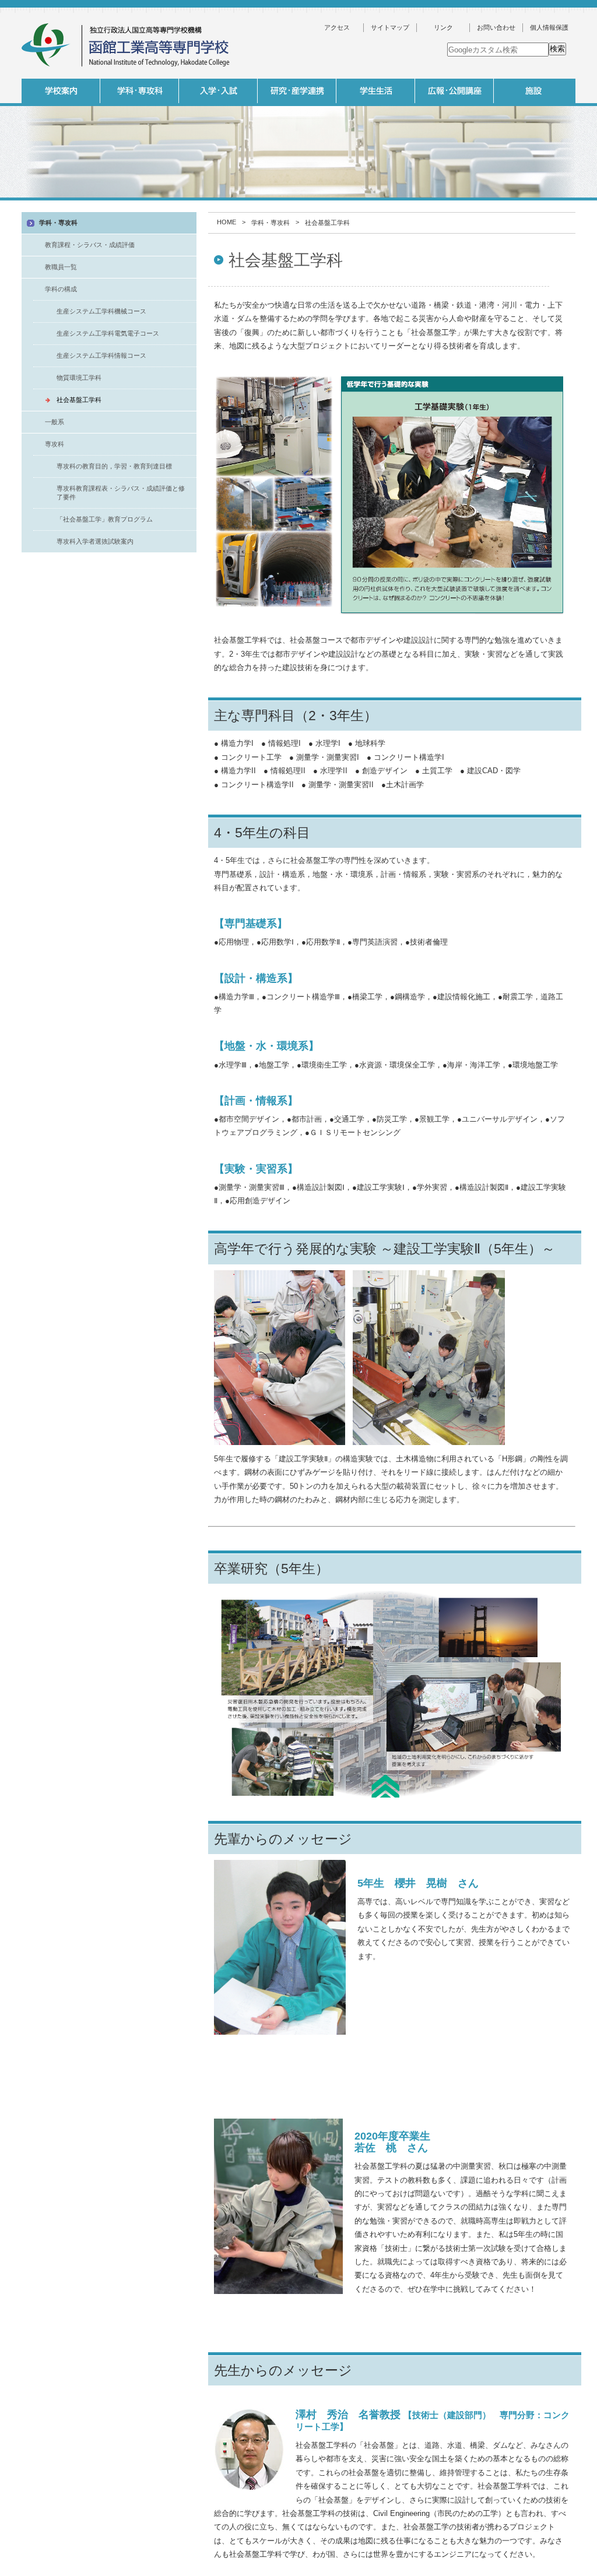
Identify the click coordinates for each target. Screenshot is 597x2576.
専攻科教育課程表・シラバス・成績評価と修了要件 (121, 493)
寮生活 (453, 203)
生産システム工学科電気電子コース (108, 333)
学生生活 (376, 91)
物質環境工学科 (79, 378)
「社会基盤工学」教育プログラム (105, 519)
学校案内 (61, 91)
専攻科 (55, 444)
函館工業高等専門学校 (127, 45)
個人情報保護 (549, 27)
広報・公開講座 (454, 91)
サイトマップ (390, 27)
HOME (226, 222)
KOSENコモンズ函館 (374, 203)
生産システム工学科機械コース (101, 311)
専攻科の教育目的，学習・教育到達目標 (114, 466)
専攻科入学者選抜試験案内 (95, 541)
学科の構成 (61, 289)
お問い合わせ (496, 27)
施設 (533, 91)
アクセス (337, 27)
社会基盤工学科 (79, 400)
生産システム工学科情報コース (101, 355)
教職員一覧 (61, 267)
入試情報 (218, 91)
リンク (443, 27)
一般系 (217, 203)
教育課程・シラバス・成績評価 (90, 245)
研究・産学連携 (297, 91)
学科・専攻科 (140, 91)
